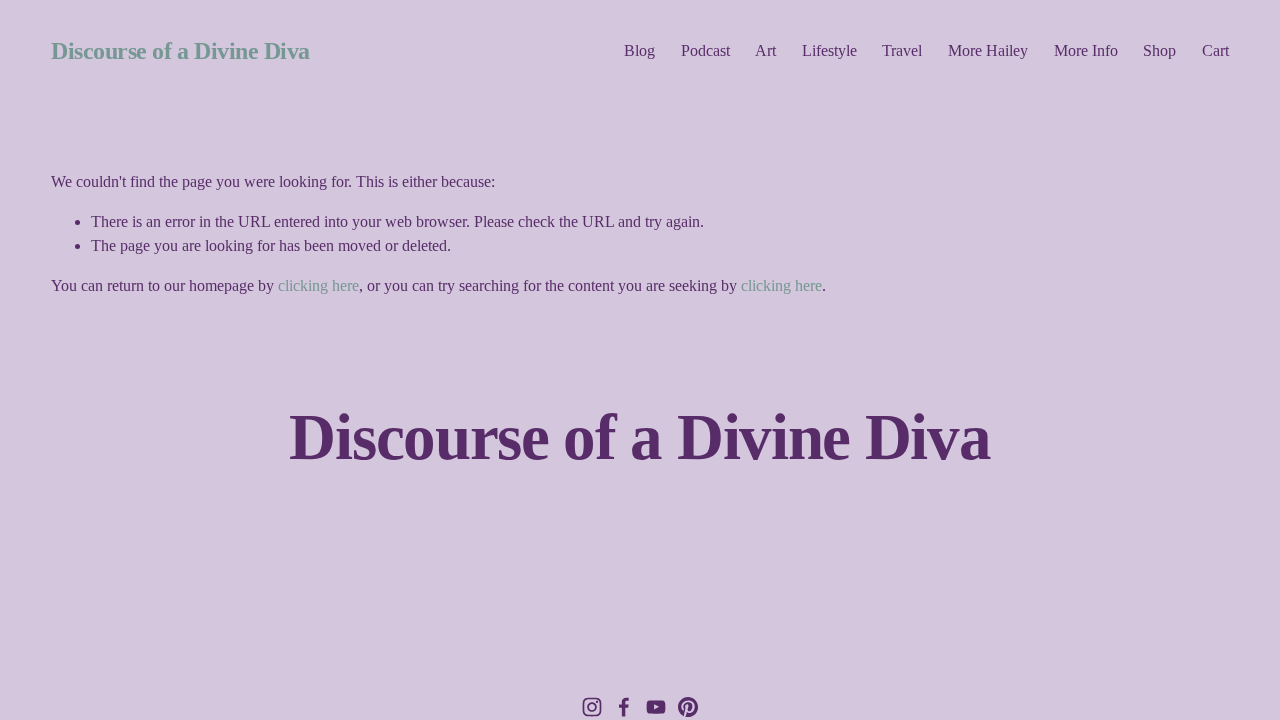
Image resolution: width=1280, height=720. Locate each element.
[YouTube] (656, 707)
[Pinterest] (688, 707)
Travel (902, 50)
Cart (1215, 50)
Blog (639, 50)
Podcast (705, 50)
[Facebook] (624, 707)
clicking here (318, 285)
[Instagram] (592, 707)
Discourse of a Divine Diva (180, 51)
